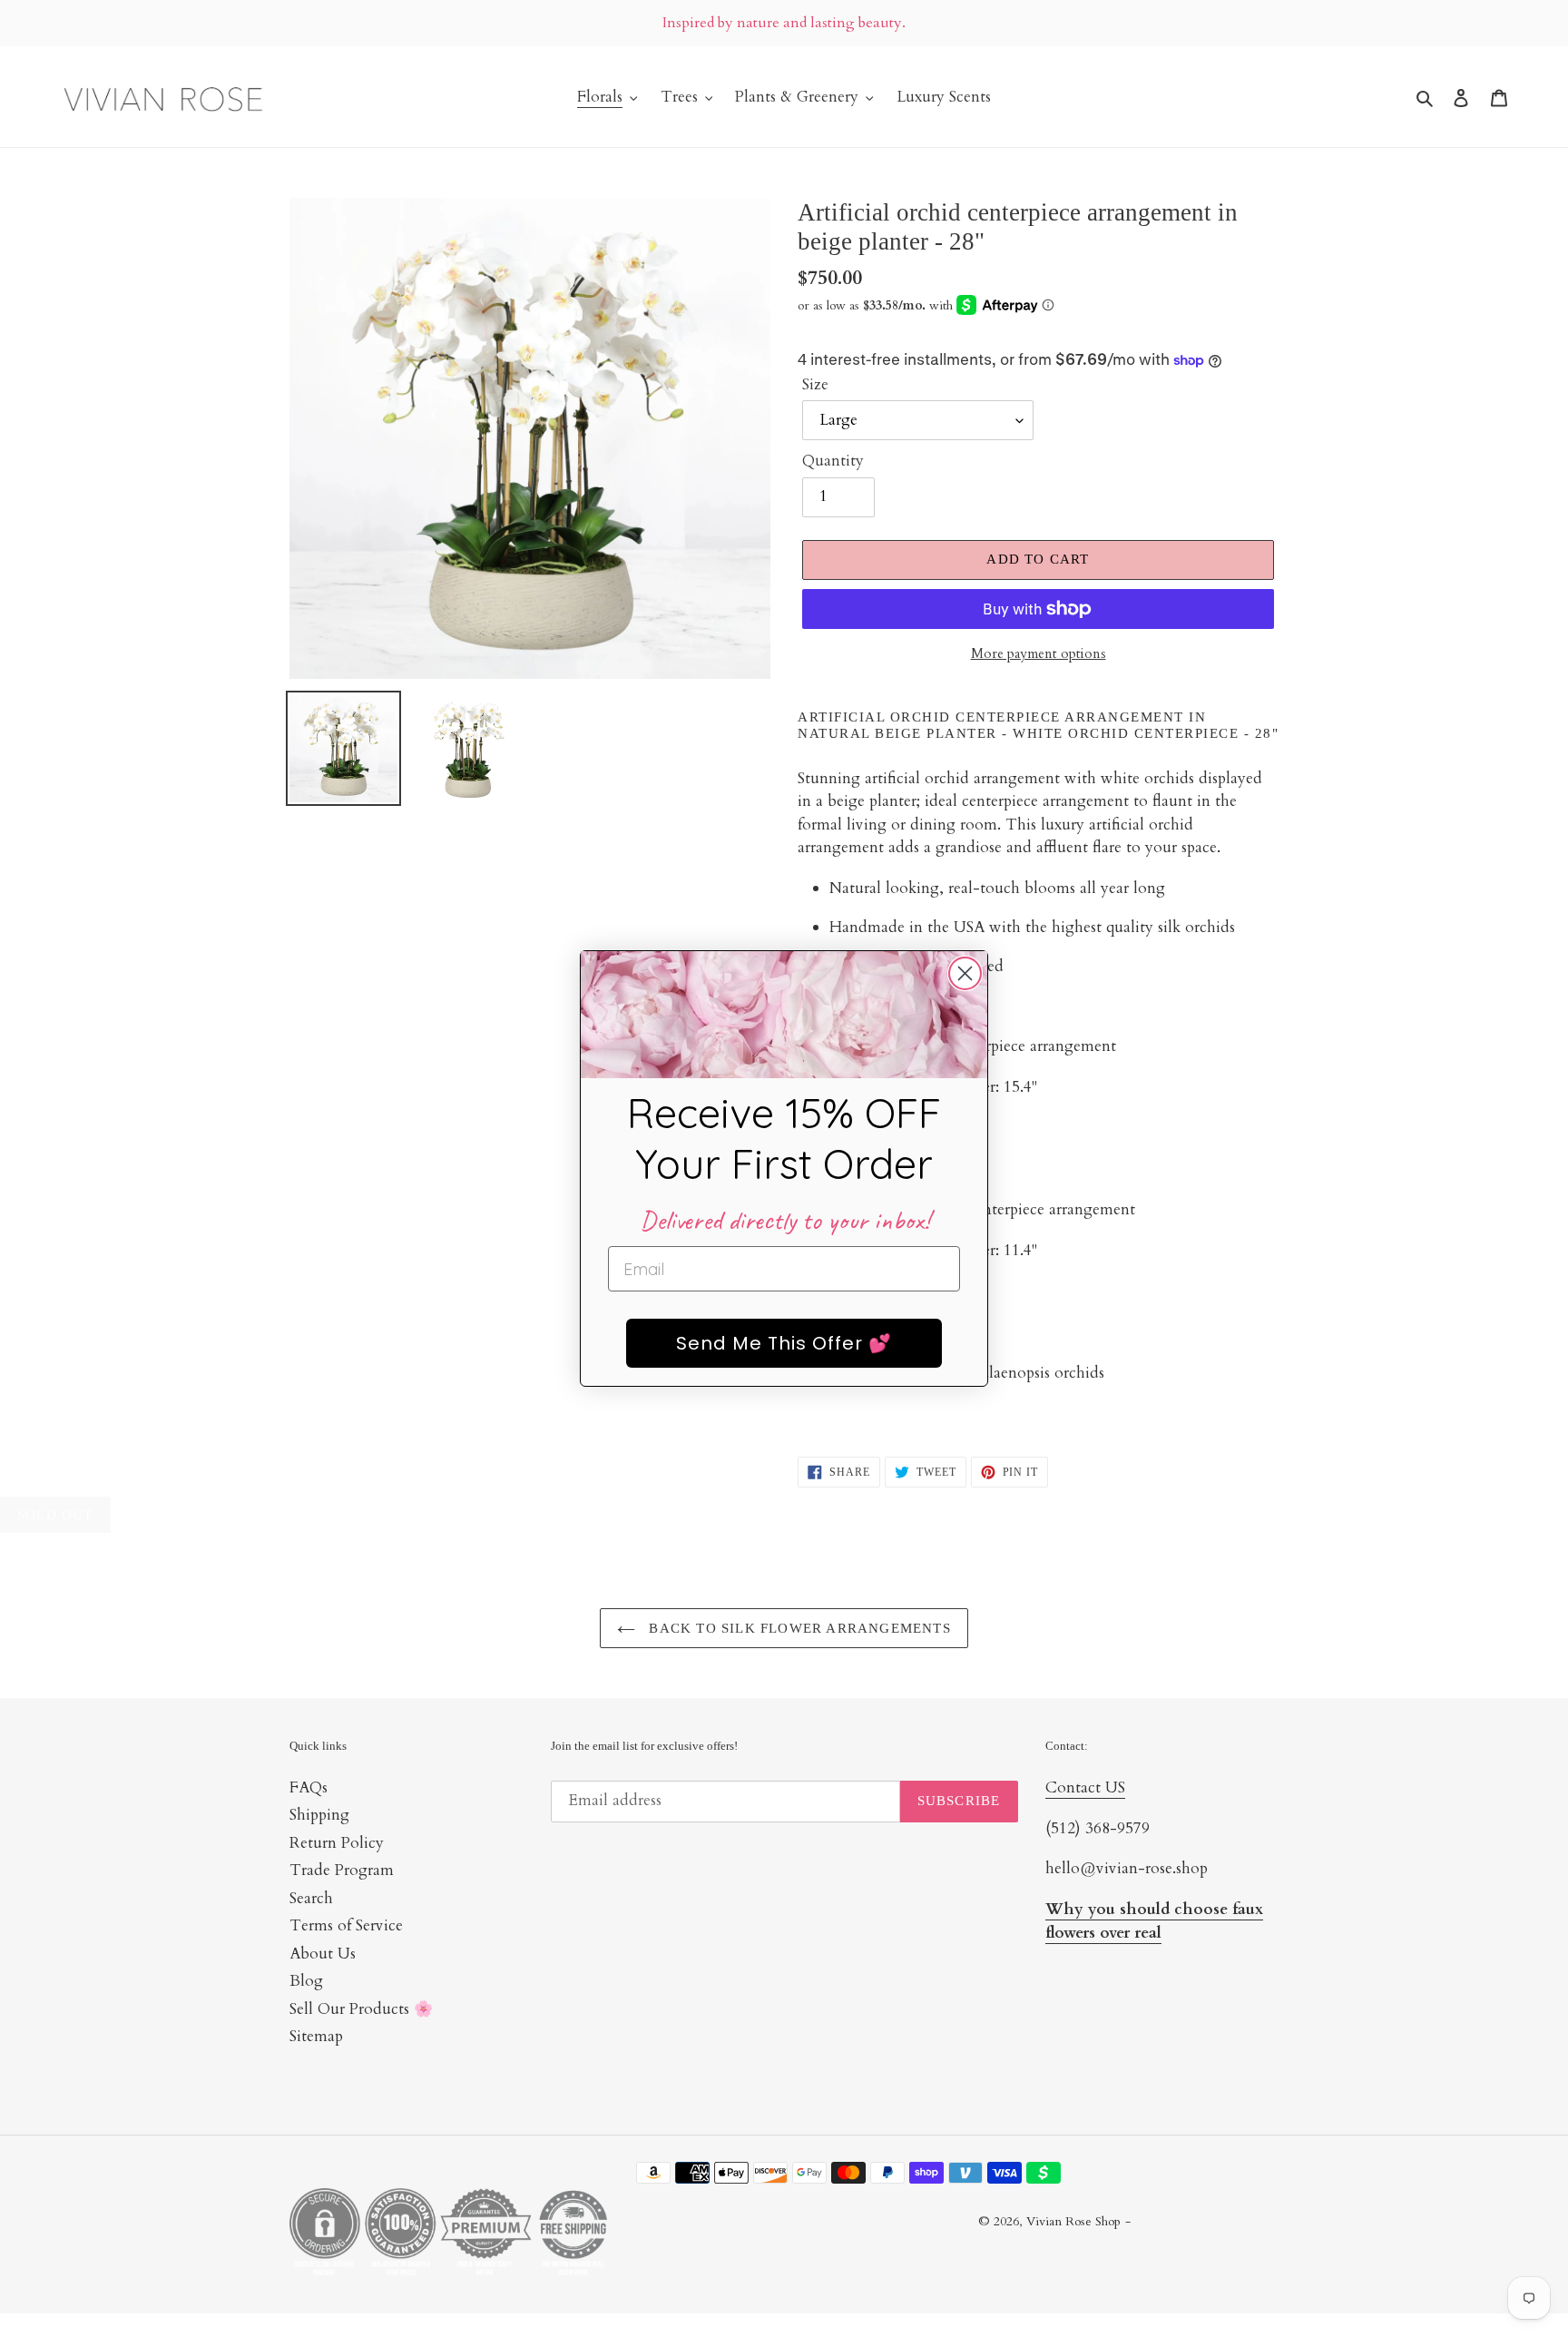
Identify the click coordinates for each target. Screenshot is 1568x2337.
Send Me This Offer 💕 (784, 1343)
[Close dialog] (965, 973)
